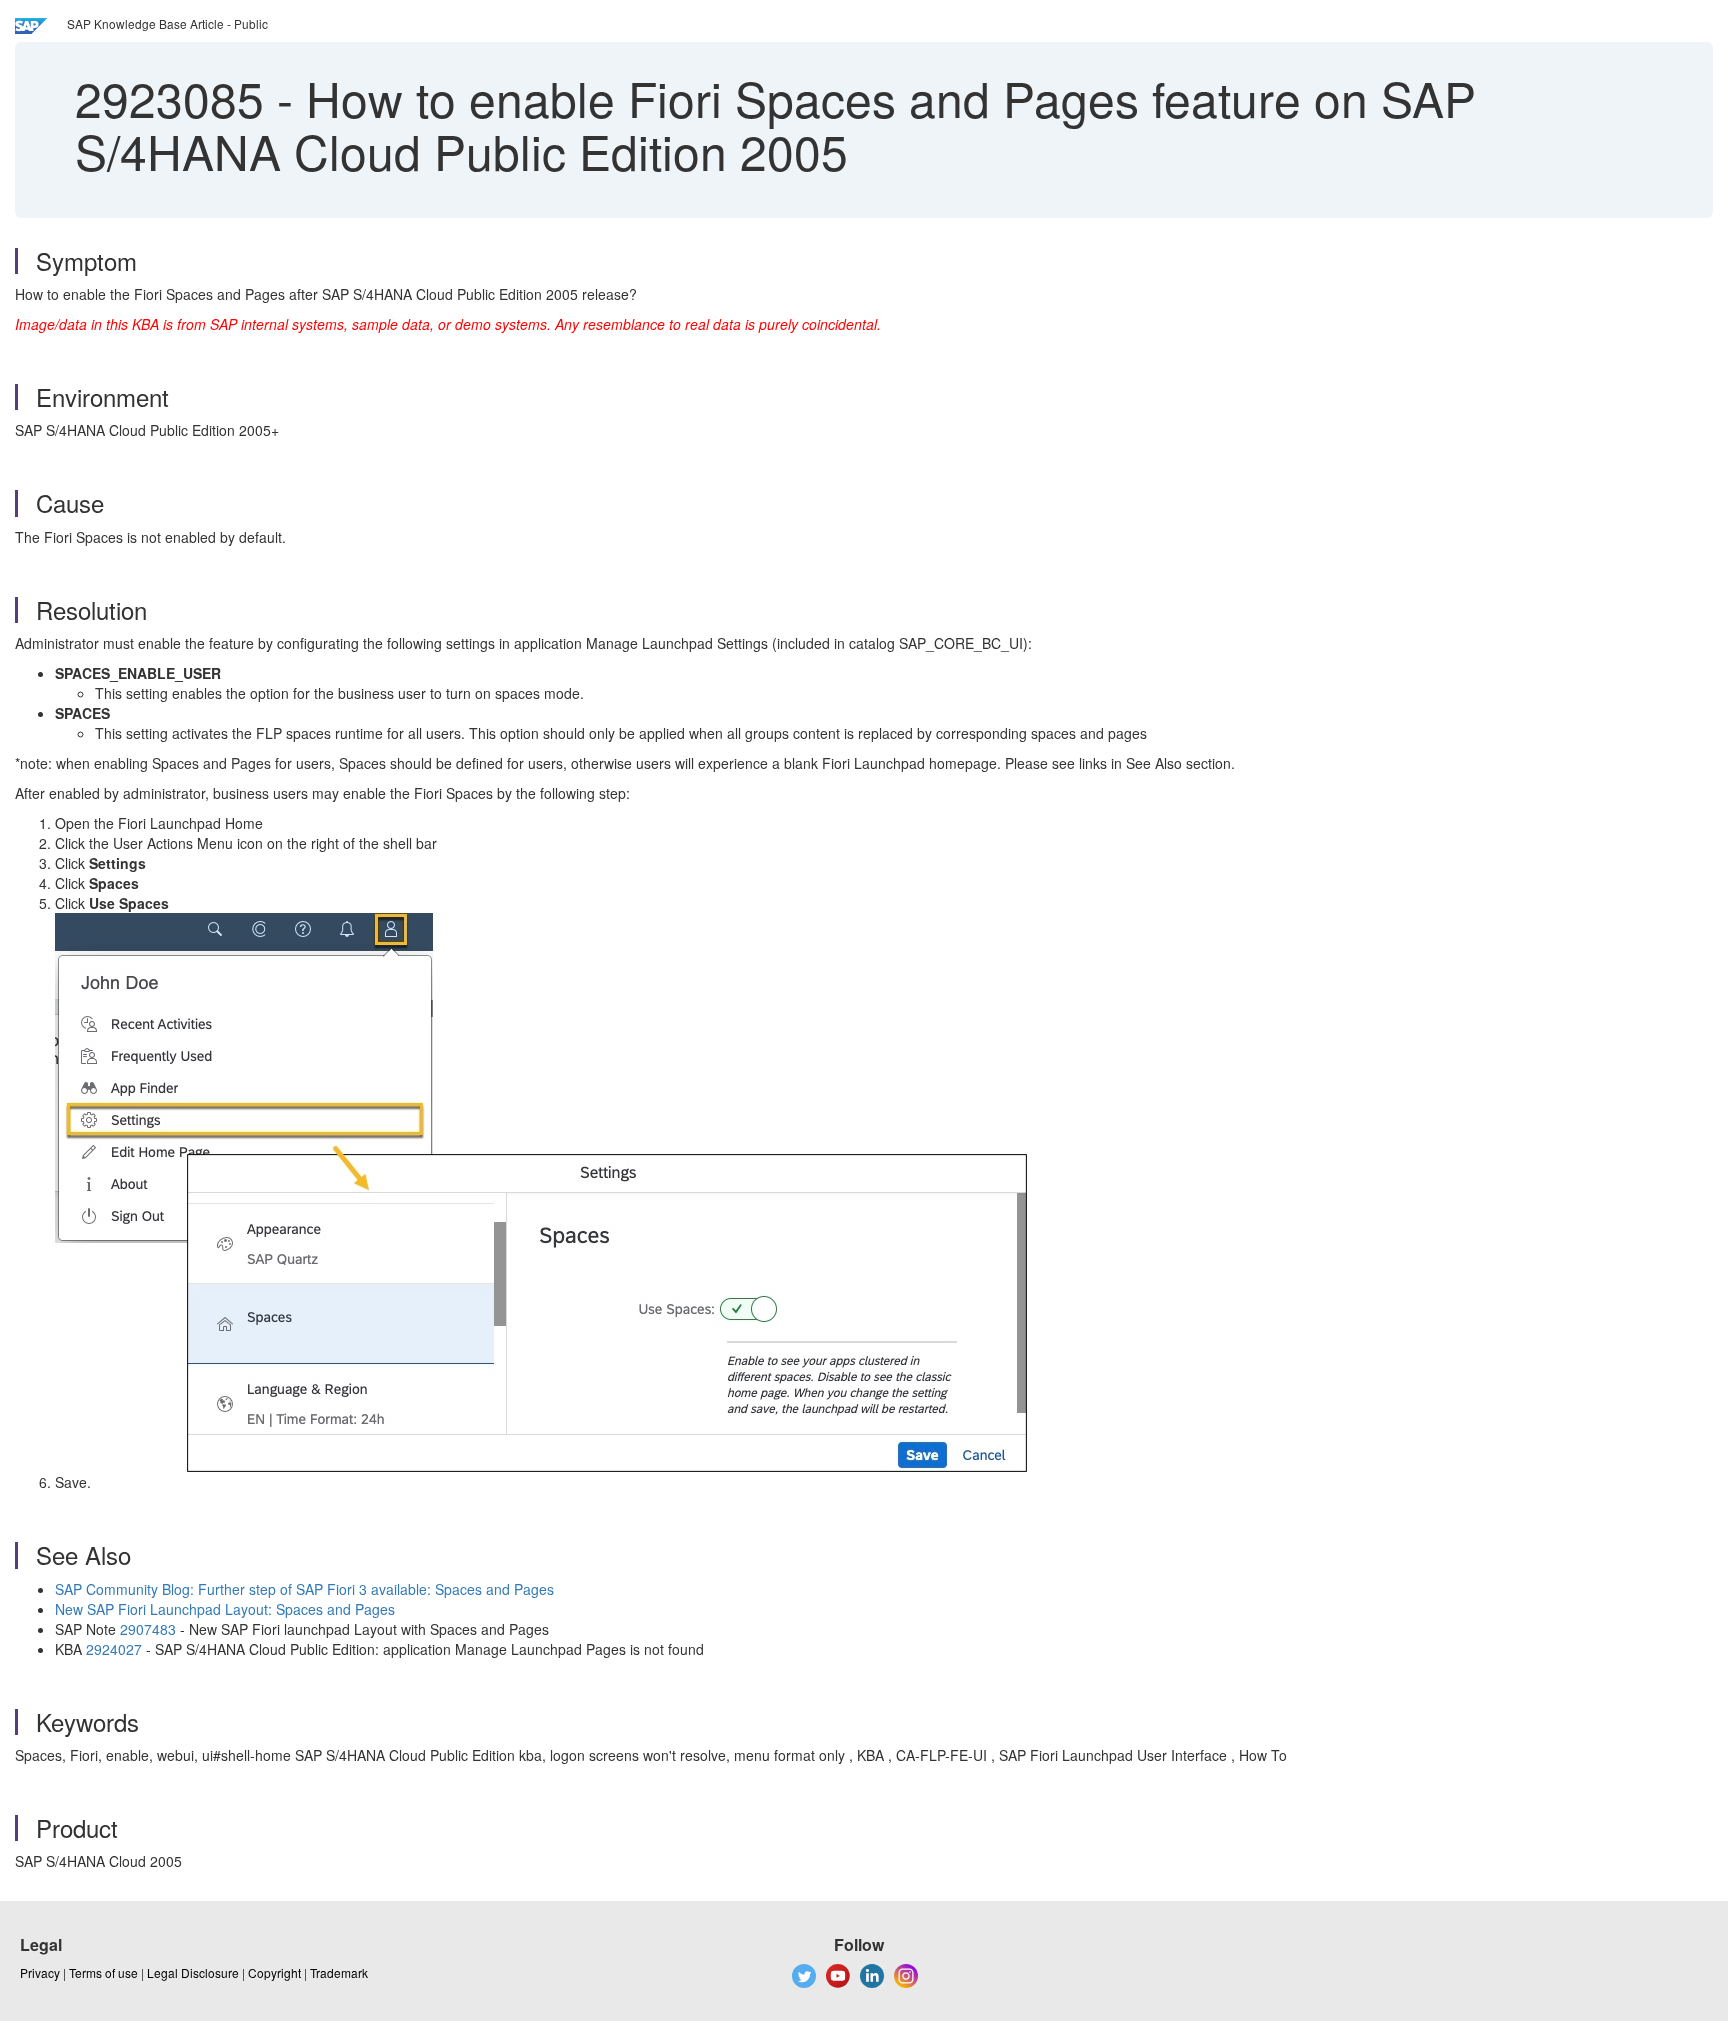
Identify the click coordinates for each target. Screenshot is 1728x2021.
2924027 (114, 1649)
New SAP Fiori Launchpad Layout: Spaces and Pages (225, 1609)
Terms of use (103, 1972)
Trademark (339, 1972)
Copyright (274, 1972)
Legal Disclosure (193, 1972)
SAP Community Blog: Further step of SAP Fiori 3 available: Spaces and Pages (304, 1589)
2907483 (148, 1629)
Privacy (40, 1972)
